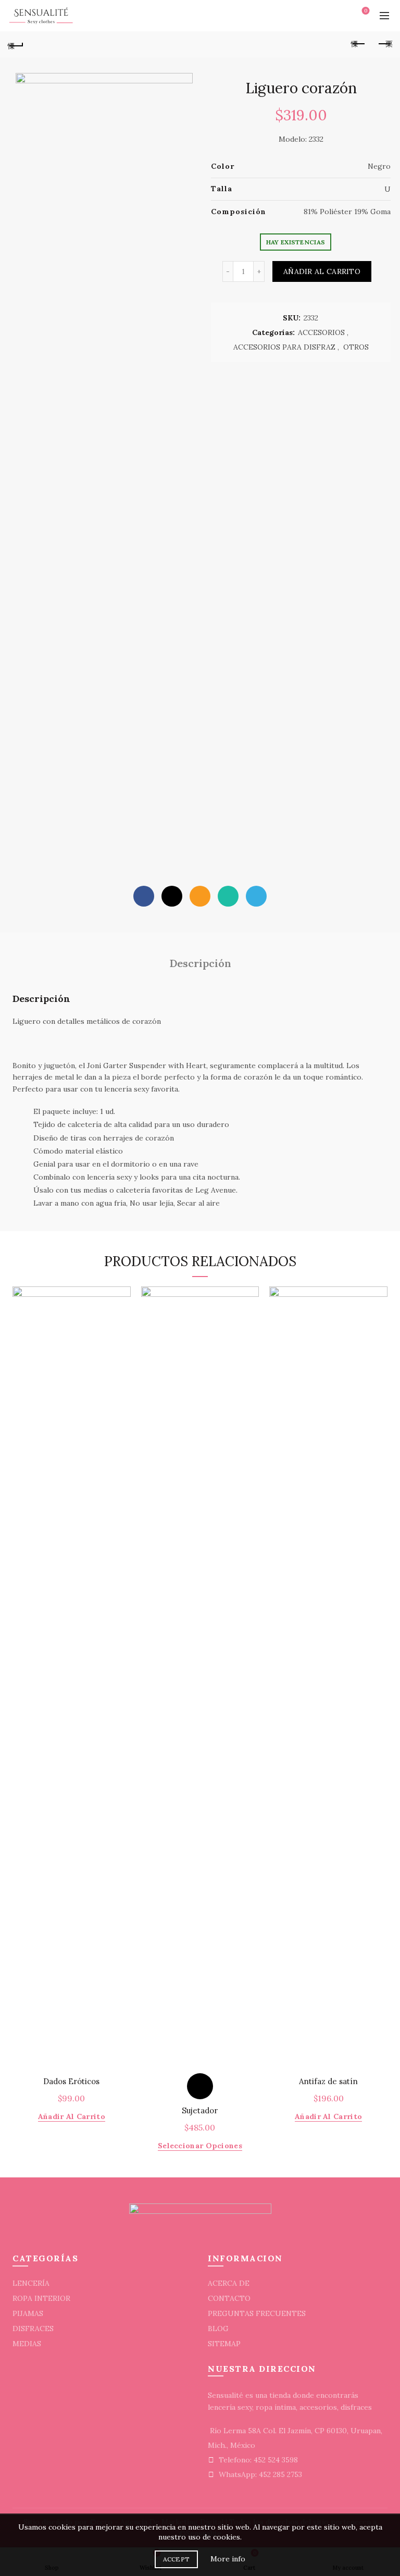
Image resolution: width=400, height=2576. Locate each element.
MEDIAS (27, 2344)
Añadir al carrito (322, 271)
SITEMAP (224, 2344)
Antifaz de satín (328, 2082)
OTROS (356, 347)
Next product (384, 44)
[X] (172, 896)
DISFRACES (33, 2329)
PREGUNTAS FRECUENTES (257, 2313)
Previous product (358, 44)
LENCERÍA (31, 2283)
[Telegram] (256, 896)
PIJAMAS (28, 2313)
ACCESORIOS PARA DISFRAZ (284, 347)
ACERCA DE (229, 2283)
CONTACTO (229, 2298)
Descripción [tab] (200, 963)
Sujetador (200, 2111)
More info (228, 2559)
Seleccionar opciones (200, 2146)
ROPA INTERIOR (41, 2298)
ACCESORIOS (321, 332)
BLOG (218, 2329)
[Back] (16, 44)
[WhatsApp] (228, 896)
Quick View (122, 1296)
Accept (177, 2559)
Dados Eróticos (71, 2082)
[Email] (200, 896)
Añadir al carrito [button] (72, 2116)
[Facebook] (144, 896)
